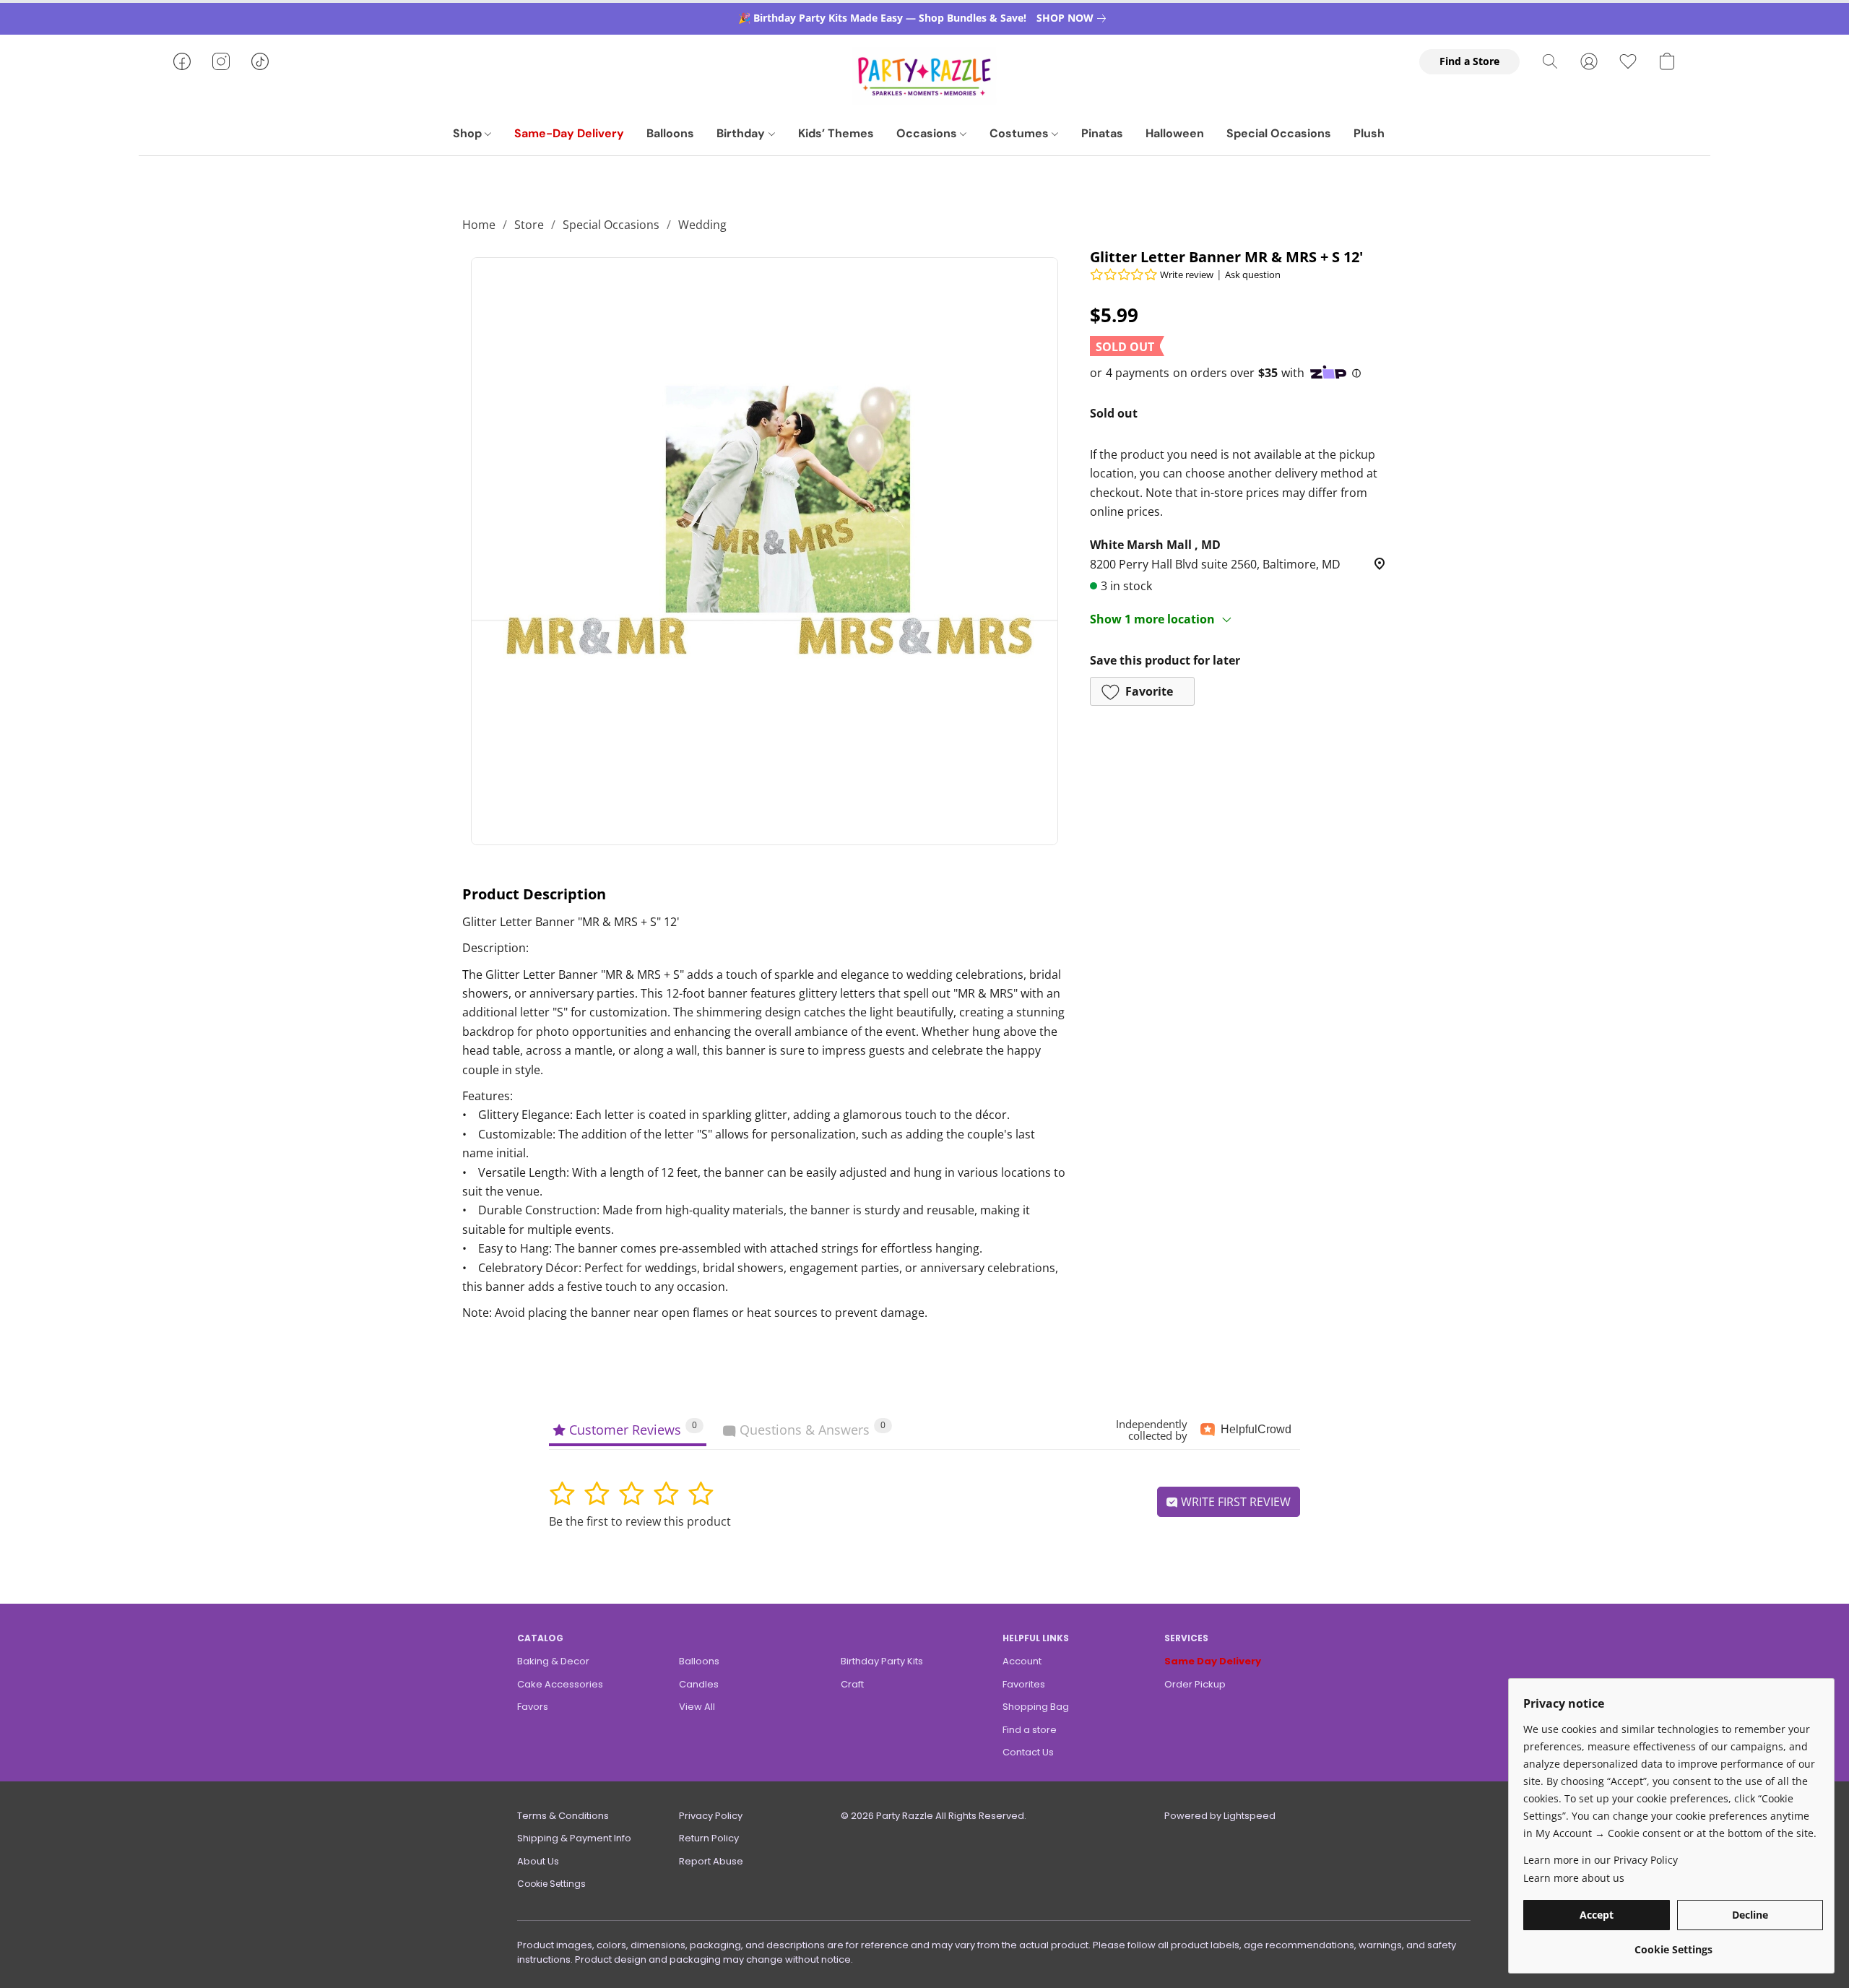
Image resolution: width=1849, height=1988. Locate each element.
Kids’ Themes (836, 133)
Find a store (1030, 1730)
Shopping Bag (1036, 1707)
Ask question (1253, 275)
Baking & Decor (553, 1661)
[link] (1074, 18)
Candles (699, 1684)
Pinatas (1102, 133)
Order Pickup (1195, 1684)
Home (479, 225)
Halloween (1175, 133)
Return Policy (709, 1838)
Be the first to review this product (640, 1521)
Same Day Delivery (1213, 1661)
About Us (538, 1861)
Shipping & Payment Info (574, 1838)
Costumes (1021, 133)
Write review (1187, 275)
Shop (469, 133)
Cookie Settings (551, 1884)
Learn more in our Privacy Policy (1601, 1860)
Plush (1369, 133)
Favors (533, 1707)
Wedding (702, 225)
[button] (924, 76)
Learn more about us (1574, 1878)
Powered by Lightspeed (1220, 1816)
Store (529, 225)
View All (697, 1707)
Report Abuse (711, 1861)
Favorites (1024, 1684)
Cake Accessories (560, 1684)
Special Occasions (1279, 133)
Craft (852, 1684)
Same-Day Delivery (569, 133)
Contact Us (1028, 1752)
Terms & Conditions (563, 1816)
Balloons (670, 133)
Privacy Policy (711, 1816)
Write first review (1234, 1502)
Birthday (742, 133)
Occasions (928, 133)
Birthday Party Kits (882, 1661)
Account (1022, 1661)
